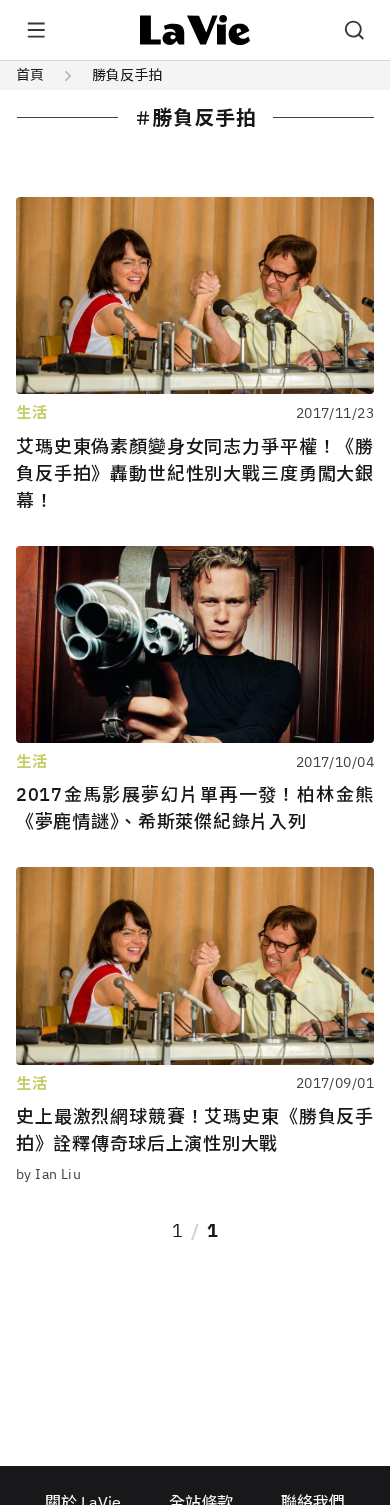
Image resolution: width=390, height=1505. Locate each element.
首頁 (30, 75)
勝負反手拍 (127, 75)
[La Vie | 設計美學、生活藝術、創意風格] (195, 30)
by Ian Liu (48, 1174)
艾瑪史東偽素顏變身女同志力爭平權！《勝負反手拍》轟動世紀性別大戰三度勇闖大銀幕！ (195, 473)
